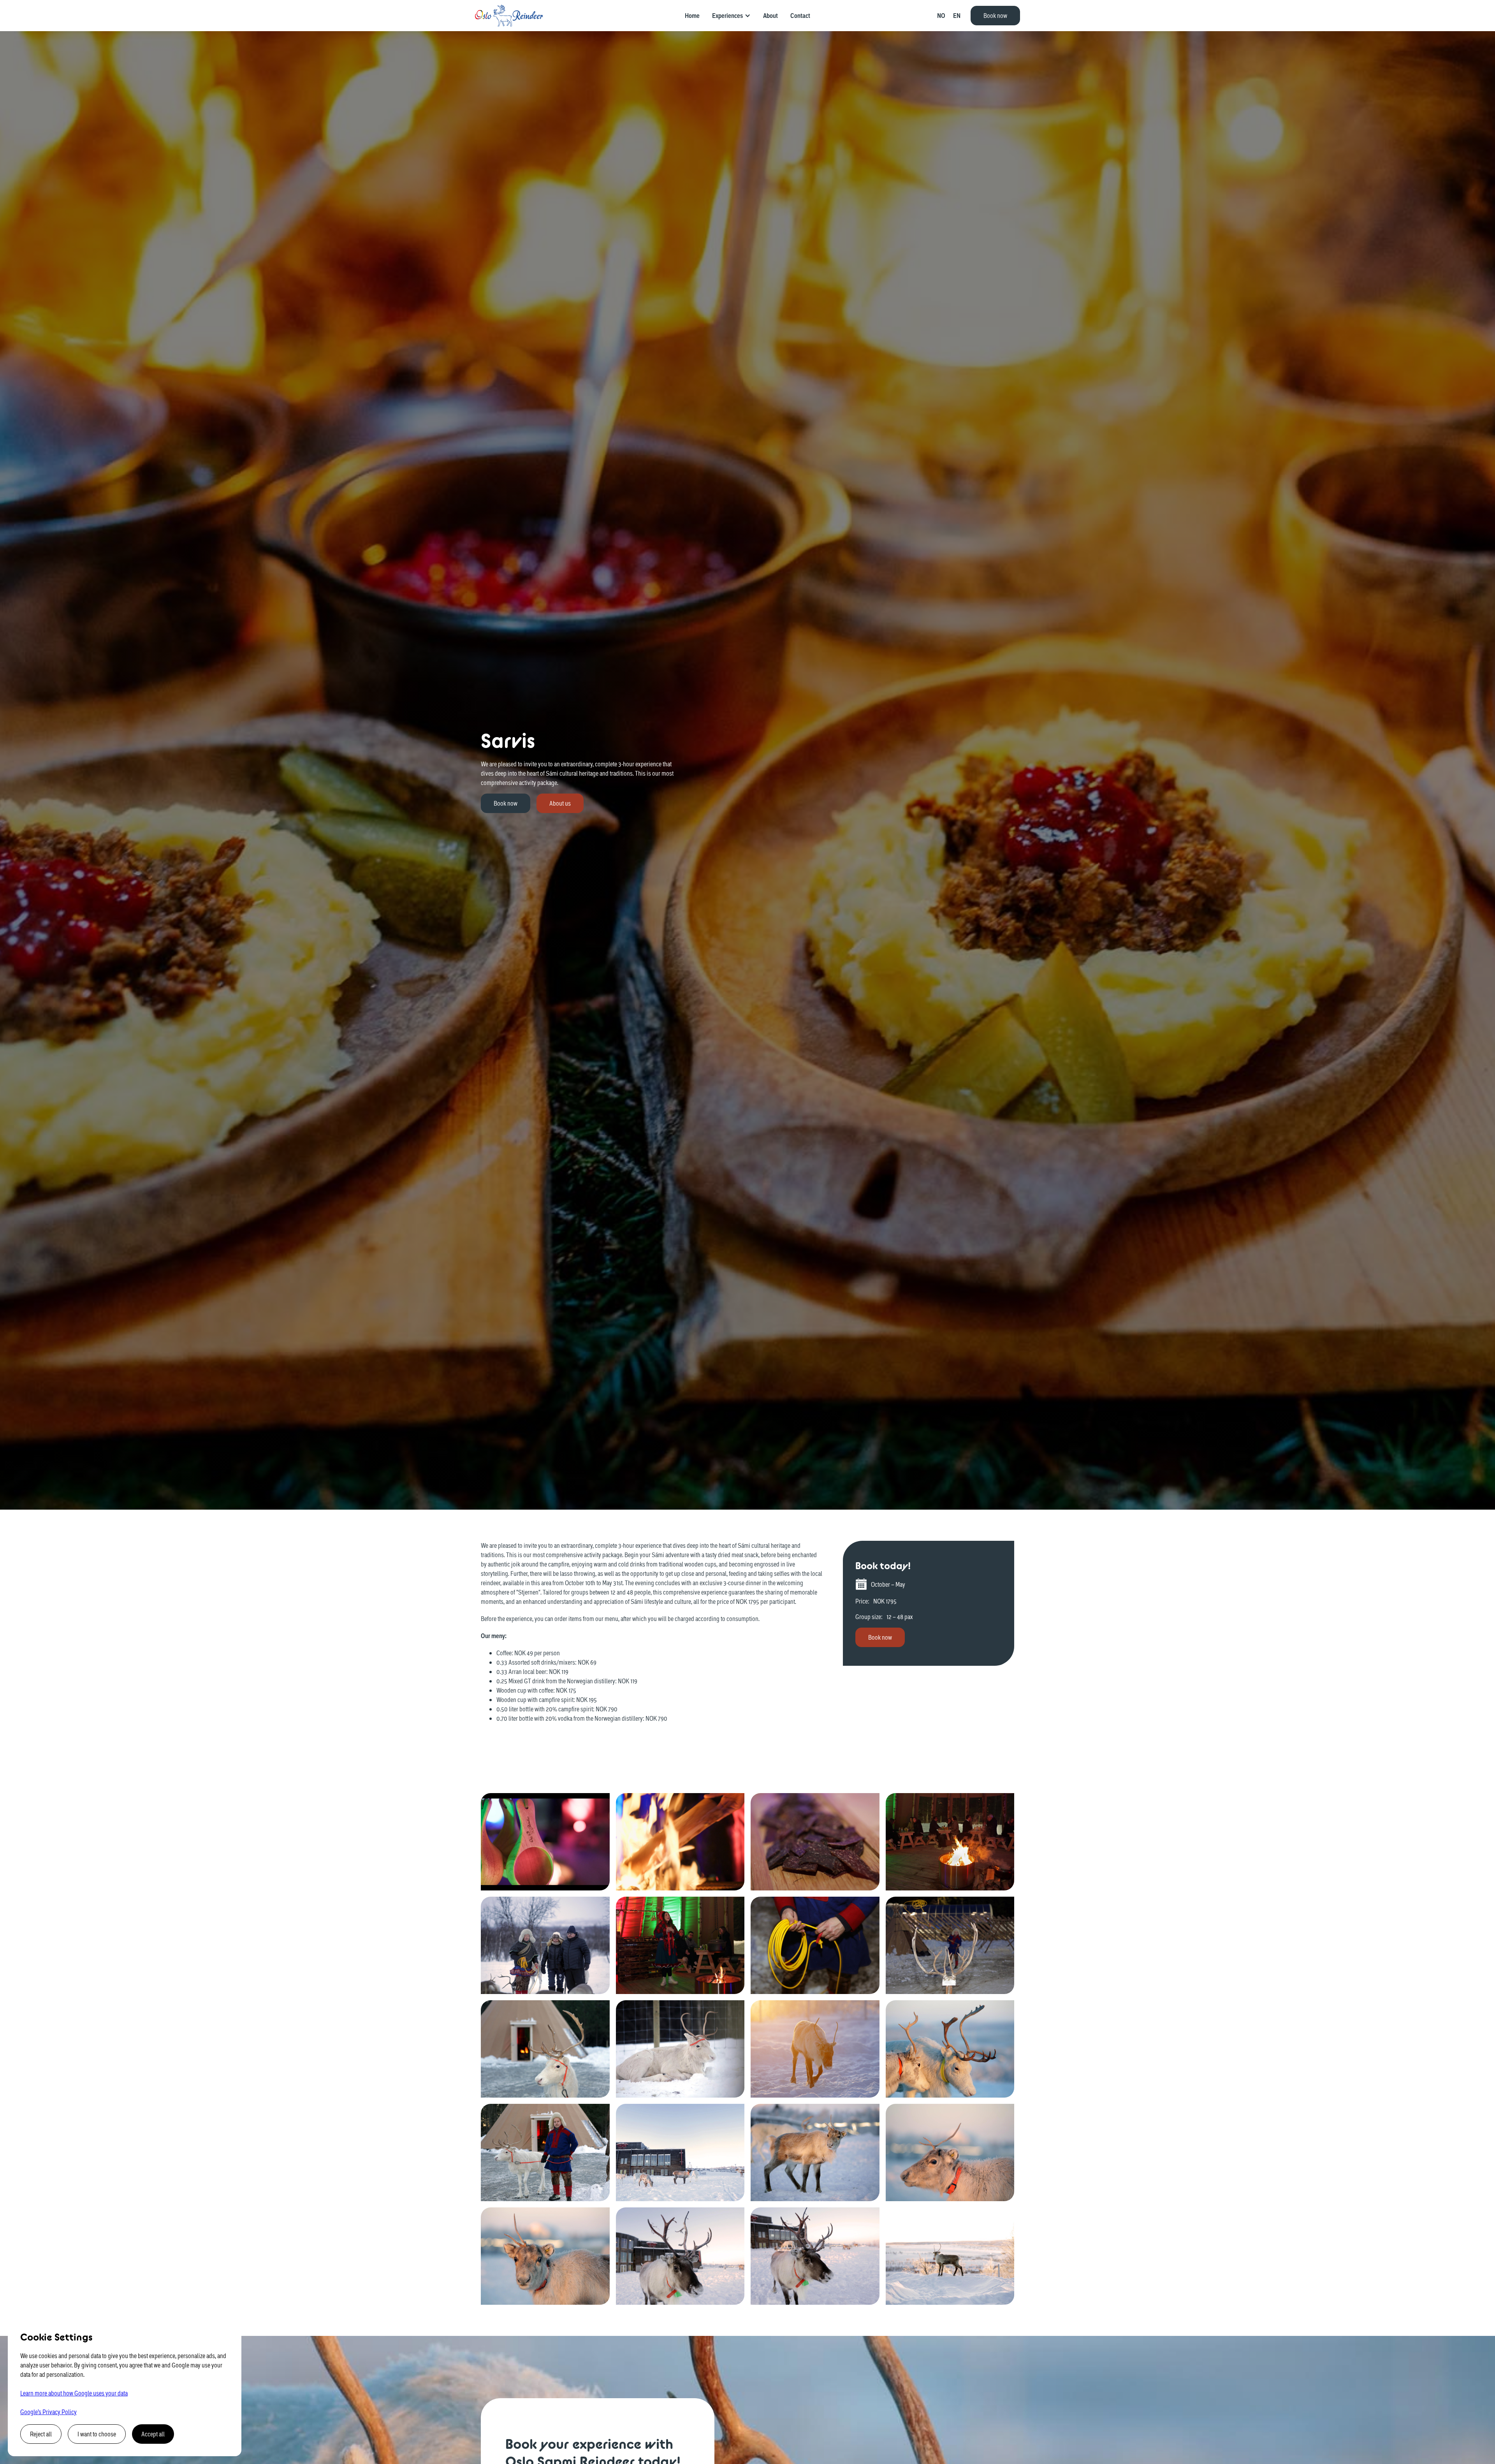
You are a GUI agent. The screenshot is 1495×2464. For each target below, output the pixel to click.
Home (692, 16)
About (770, 16)
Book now (995, 15)
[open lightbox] (545, 1842)
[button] (731, 16)
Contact (800, 16)
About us (560, 803)
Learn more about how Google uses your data (74, 2393)
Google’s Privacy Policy (48, 2412)
